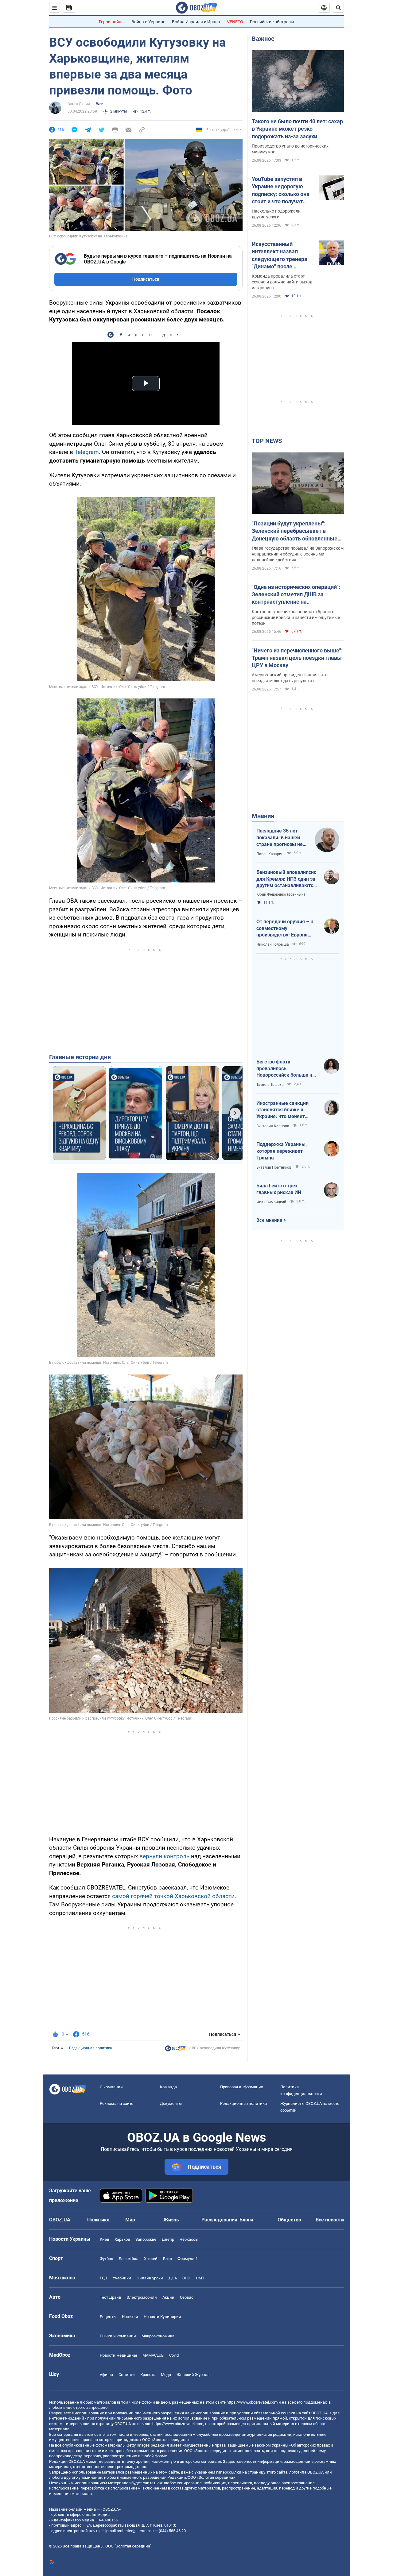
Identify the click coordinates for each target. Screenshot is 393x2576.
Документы (171, 2103)
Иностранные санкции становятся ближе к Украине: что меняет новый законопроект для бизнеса (286, 1110)
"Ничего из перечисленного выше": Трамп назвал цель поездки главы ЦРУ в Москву (297, 658)
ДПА (173, 2278)
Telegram (87, 452)
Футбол (107, 2259)
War (99, 104)
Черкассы (189, 2239)
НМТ (200, 2278)
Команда (168, 2087)
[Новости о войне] (175, 2050)
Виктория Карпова (273, 1126)
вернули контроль (164, 1856)
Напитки (130, 2317)
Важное (263, 39)
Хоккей (151, 2259)
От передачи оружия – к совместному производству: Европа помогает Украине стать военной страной (285, 929)
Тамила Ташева (270, 1085)
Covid (174, 2355)
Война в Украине (148, 22)
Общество (289, 2220)
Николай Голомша (273, 944)
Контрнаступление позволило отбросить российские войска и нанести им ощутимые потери (296, 617)
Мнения (263, 816)
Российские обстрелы (272, 22)
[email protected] (120, 2531)
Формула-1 (188, 2259)
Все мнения (269, 1220)
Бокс (167, 2259)
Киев (104, 2239)
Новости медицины (118, 2355)
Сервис (187, 2297)
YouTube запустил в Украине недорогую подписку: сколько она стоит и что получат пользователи (281, 190)
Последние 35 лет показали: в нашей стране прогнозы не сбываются (280, 838)
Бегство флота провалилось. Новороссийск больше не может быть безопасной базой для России (286, 1069)
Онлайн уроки (150, 2278)
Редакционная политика (91, 2048)
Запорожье (146, 2239)
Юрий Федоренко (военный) (281, 894)
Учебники (122, 2278)
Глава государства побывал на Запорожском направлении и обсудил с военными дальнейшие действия (298, 554)
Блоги (246, 2220)
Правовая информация (242, 2087)
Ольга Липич (79, 104)
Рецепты (108, 2317)
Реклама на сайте (117, 2103)
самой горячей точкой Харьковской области (173, 1896)
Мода (166, 2375)
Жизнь (171, 2220)
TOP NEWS (267, 441)
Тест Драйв (110, 2297)
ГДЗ (103, 2278)
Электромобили (142, 2297)
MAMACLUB (153, 2355)
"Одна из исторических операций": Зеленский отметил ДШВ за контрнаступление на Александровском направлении (296, 595)
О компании (111, 2087)
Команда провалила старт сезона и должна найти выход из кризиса (282, 282)
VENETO (235, 22)
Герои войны (112, 22)
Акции (168, 2297)
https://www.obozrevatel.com (252, 2402)
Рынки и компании (118, 2336)
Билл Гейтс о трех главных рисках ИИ (279, 1189)
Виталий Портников (274, 1167)
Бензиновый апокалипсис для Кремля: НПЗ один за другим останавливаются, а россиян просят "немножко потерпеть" (287, 879)
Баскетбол (129, 2259)
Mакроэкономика (158, 2336)
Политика (98, 2220)
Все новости (330, 2220)
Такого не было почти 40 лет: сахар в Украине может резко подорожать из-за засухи (297, 129)
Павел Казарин (270, 854)
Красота (148, 2375)
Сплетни (127, 2375)
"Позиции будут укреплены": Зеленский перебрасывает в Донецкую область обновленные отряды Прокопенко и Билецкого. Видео (295, 531)
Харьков (122, 2239)
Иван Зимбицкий (271, 1202)
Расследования (219, 2220)
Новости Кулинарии (162, 2317)
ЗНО (186, 2278)
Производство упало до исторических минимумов (290, 149)
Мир (130, 2220)
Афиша (106, 2375)
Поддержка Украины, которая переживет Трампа (282, 1151)
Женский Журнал (193, 2375)
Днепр (168, 2239)
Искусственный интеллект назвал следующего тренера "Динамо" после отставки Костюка (280, 256)
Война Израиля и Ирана (196, 22)
